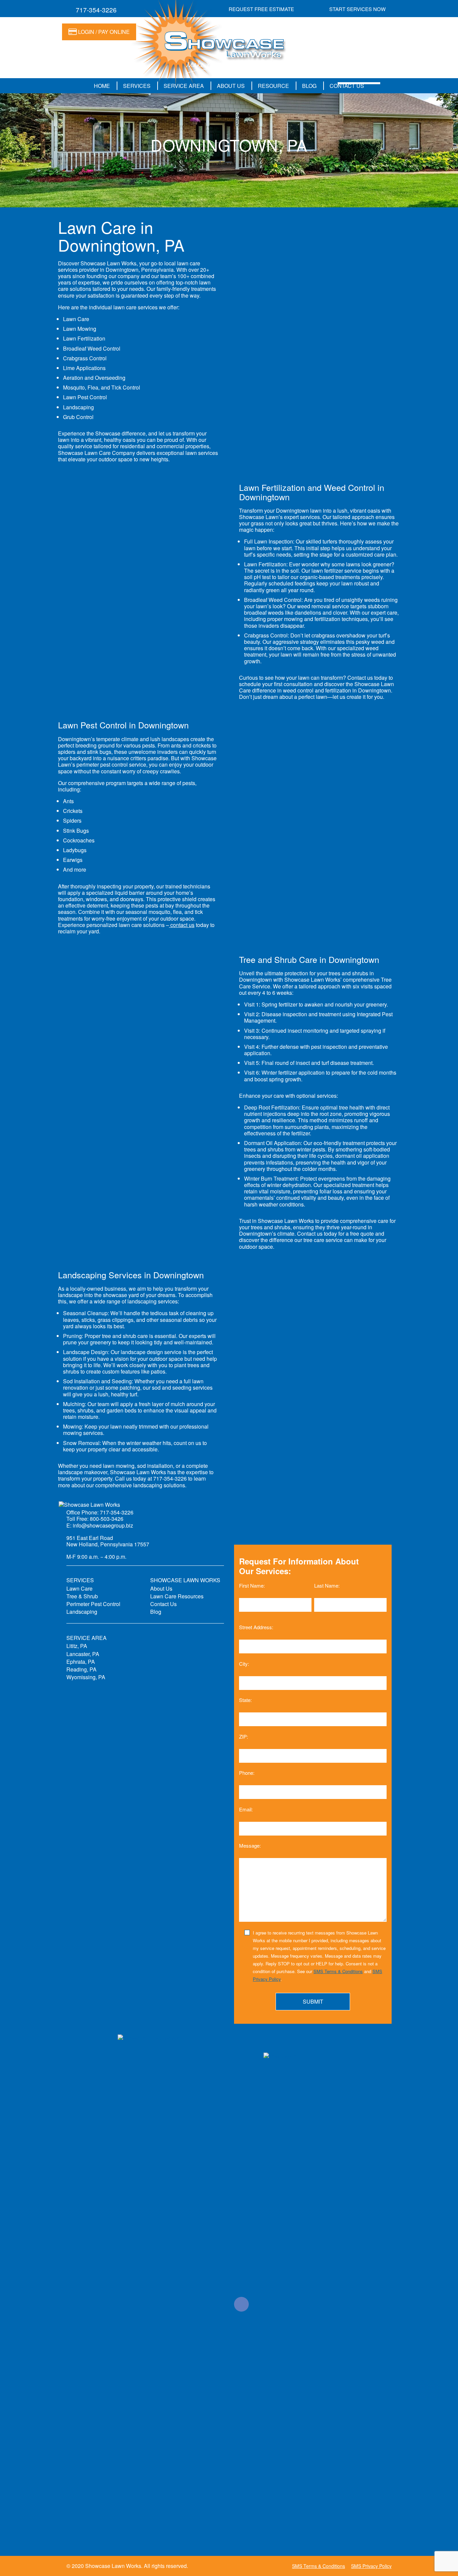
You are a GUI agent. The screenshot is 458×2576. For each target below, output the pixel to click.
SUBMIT (313, 2001)
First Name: (252, 1585)
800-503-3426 (107, 1519)
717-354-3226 (96, 10)
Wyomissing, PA (86, 1677)
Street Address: (256, 1627)
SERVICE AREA (184, 86)
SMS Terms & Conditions (338, 1971)
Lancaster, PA (83, 1654)
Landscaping (82, 1612)
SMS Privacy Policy (371, 2566)
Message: (250, 1846)
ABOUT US (231, 86)
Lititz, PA (77, 1646)
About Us (161, 1588)
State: (245, 1700)
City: (244, 1663)
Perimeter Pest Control (93, 1604)
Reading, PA (81, 1669)
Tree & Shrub (82, 1596)
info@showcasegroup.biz (103, 1525)
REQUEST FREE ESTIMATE (261, 9)
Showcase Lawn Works (113, 2566)
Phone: (247, 1773)
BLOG (309, 86)
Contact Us (163, 1604)
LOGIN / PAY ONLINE (103, 32)
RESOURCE (273, 86)
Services (137, 86)
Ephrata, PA (81, 1662)
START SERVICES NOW (357, 9)
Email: (246, 1809)
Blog (156, 1612)
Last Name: (327, 1585)
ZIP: (244, 1736)
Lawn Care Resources (177, 1596)
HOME (102, 86)
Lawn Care (79, 1588)
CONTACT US (347, 86)
